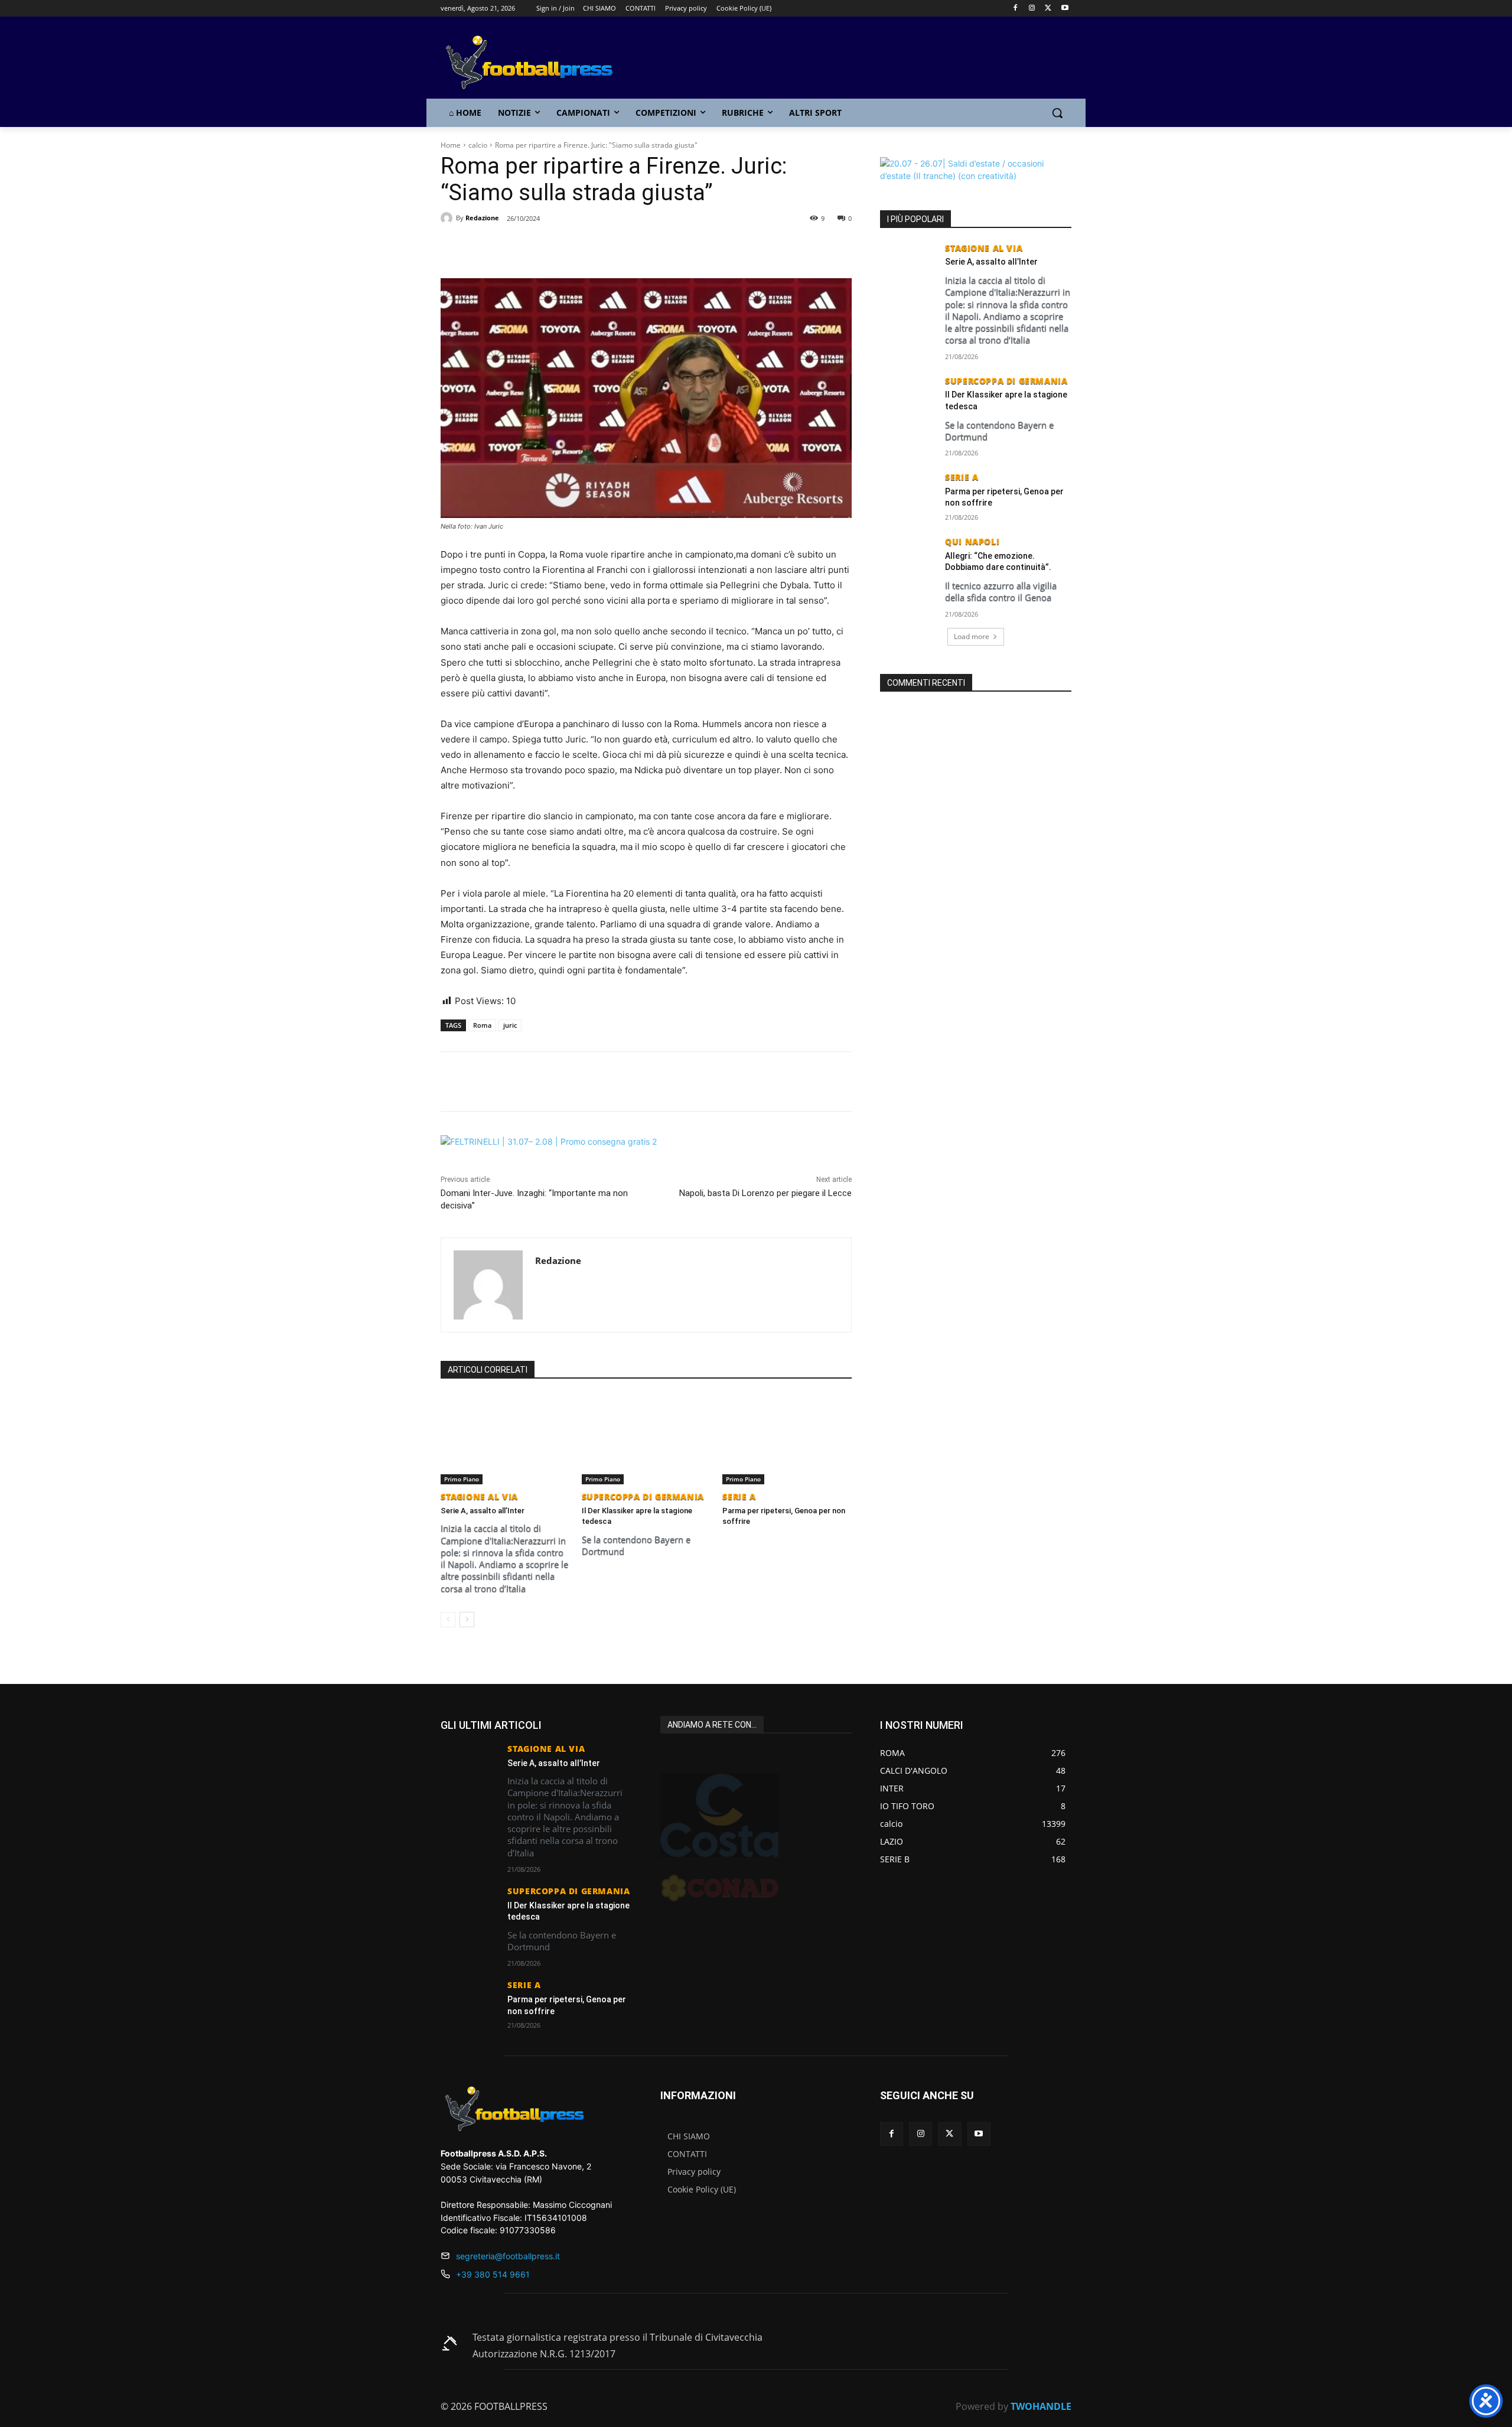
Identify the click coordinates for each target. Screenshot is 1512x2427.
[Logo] (535, 63)
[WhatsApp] (576, 249)
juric (510, 1025)
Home (451, 145)
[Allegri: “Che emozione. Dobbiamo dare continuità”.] (909, 557)
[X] (1048, 9)
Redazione (482, 218)
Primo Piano (462, 1479)
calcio (478, 145)
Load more (972, 636)
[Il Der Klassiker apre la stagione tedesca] (646, 1439)
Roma (482, 1025)
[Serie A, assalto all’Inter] (505, 1439)
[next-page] (467, 1620)
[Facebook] (1016, 9)
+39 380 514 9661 (493, 2274)
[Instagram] (1032, 9)
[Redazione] (448, 218)
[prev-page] (448, 1620)
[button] (1057, 113)
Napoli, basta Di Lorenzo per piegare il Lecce (765, 1193)
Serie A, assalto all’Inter (483, 1511)
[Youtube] (1065, 9)
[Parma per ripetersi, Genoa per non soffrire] (787, 1439)
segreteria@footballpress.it (508, 2256)
